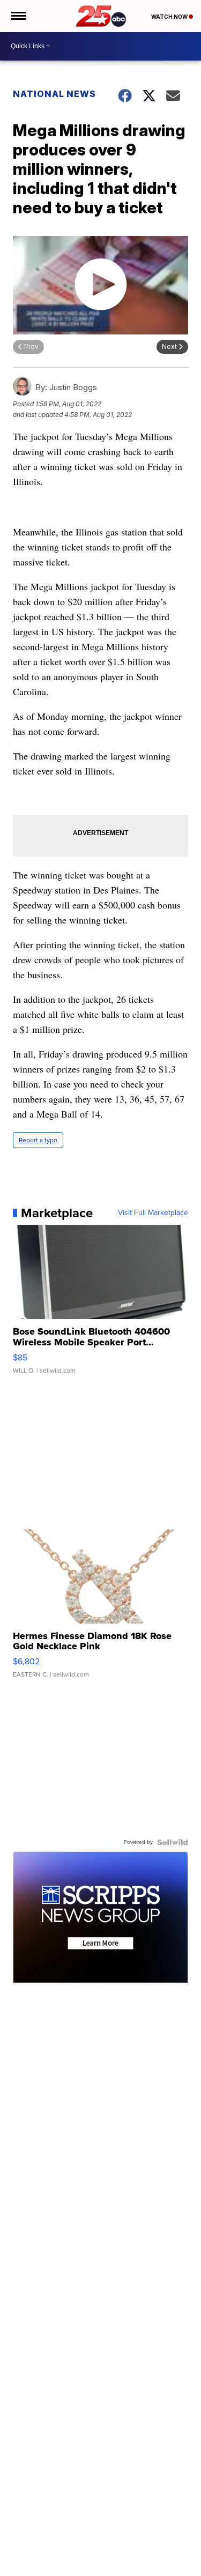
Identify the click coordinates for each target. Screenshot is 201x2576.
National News (54, 94)
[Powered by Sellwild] (173, 1842)
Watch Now (170, 17)
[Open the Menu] (18, 16)
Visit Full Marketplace (153, 1213)
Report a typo (38, 1140)
